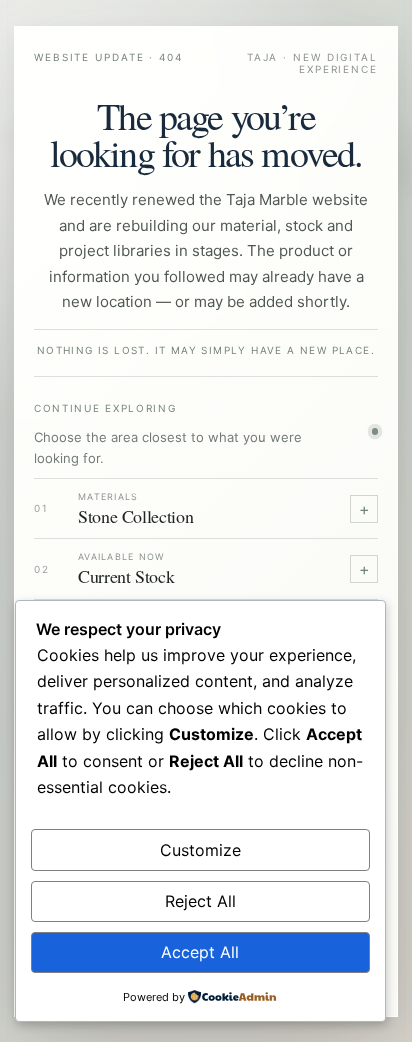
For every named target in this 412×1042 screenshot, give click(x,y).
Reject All (200, 901)
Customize (200, 850)
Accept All (200, 952)
